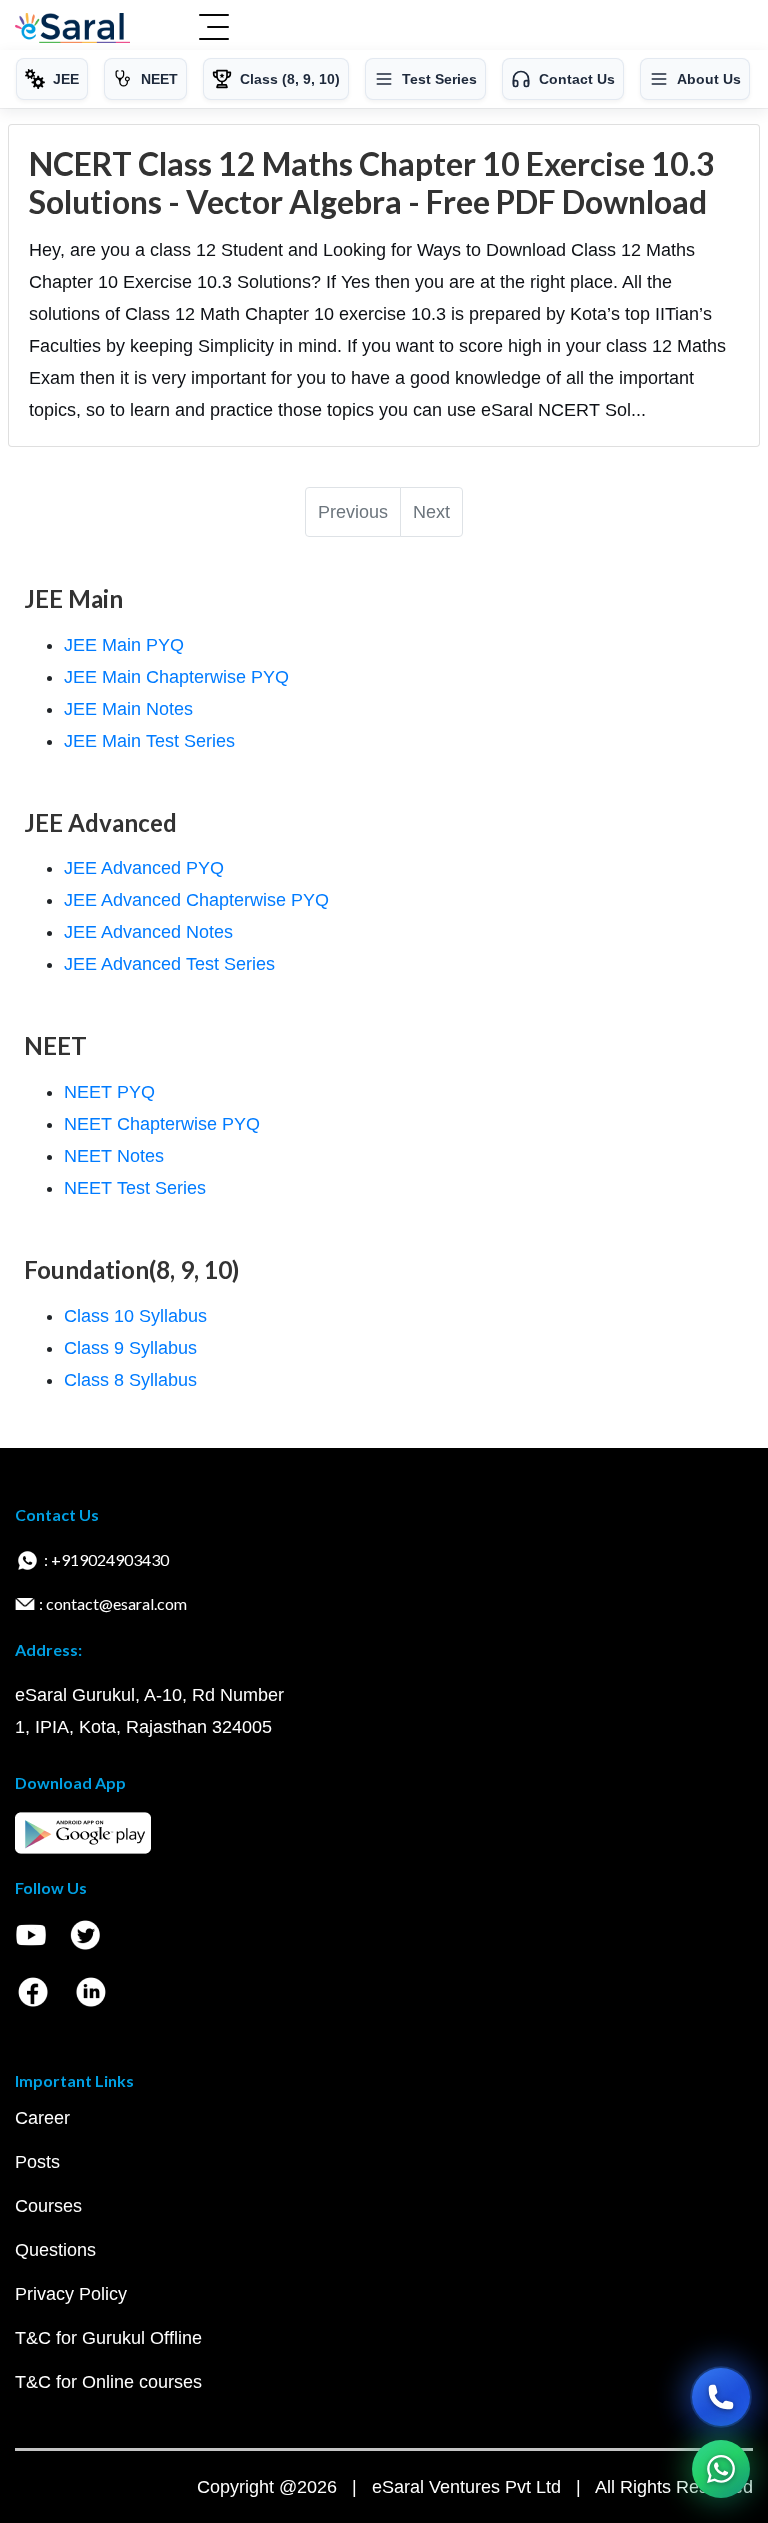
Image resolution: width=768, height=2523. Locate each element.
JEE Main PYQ (124, 645)
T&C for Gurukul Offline (108, 2338)
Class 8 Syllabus (130, 1380)
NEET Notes (114, 1156)
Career (42, 2118)
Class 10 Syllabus (135, 1316)
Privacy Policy (71, 2294)
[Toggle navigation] (214, 29)
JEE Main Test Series (149, 741)
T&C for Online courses (108, 2382)
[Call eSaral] (721, 2397)
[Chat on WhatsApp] (721, 2469)
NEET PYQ (109, 1092)
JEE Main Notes (128, 709)
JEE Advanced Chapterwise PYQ (196, 900)
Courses (48, 2206)
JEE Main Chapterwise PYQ (176, 677)
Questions (55, 2250)
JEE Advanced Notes (148, 932)
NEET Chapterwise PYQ (162, 1124)
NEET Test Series (135, 1188)
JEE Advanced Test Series (169, 964)
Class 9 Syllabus (130, 1348)
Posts (37, 2162)
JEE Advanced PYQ (144, 868)
